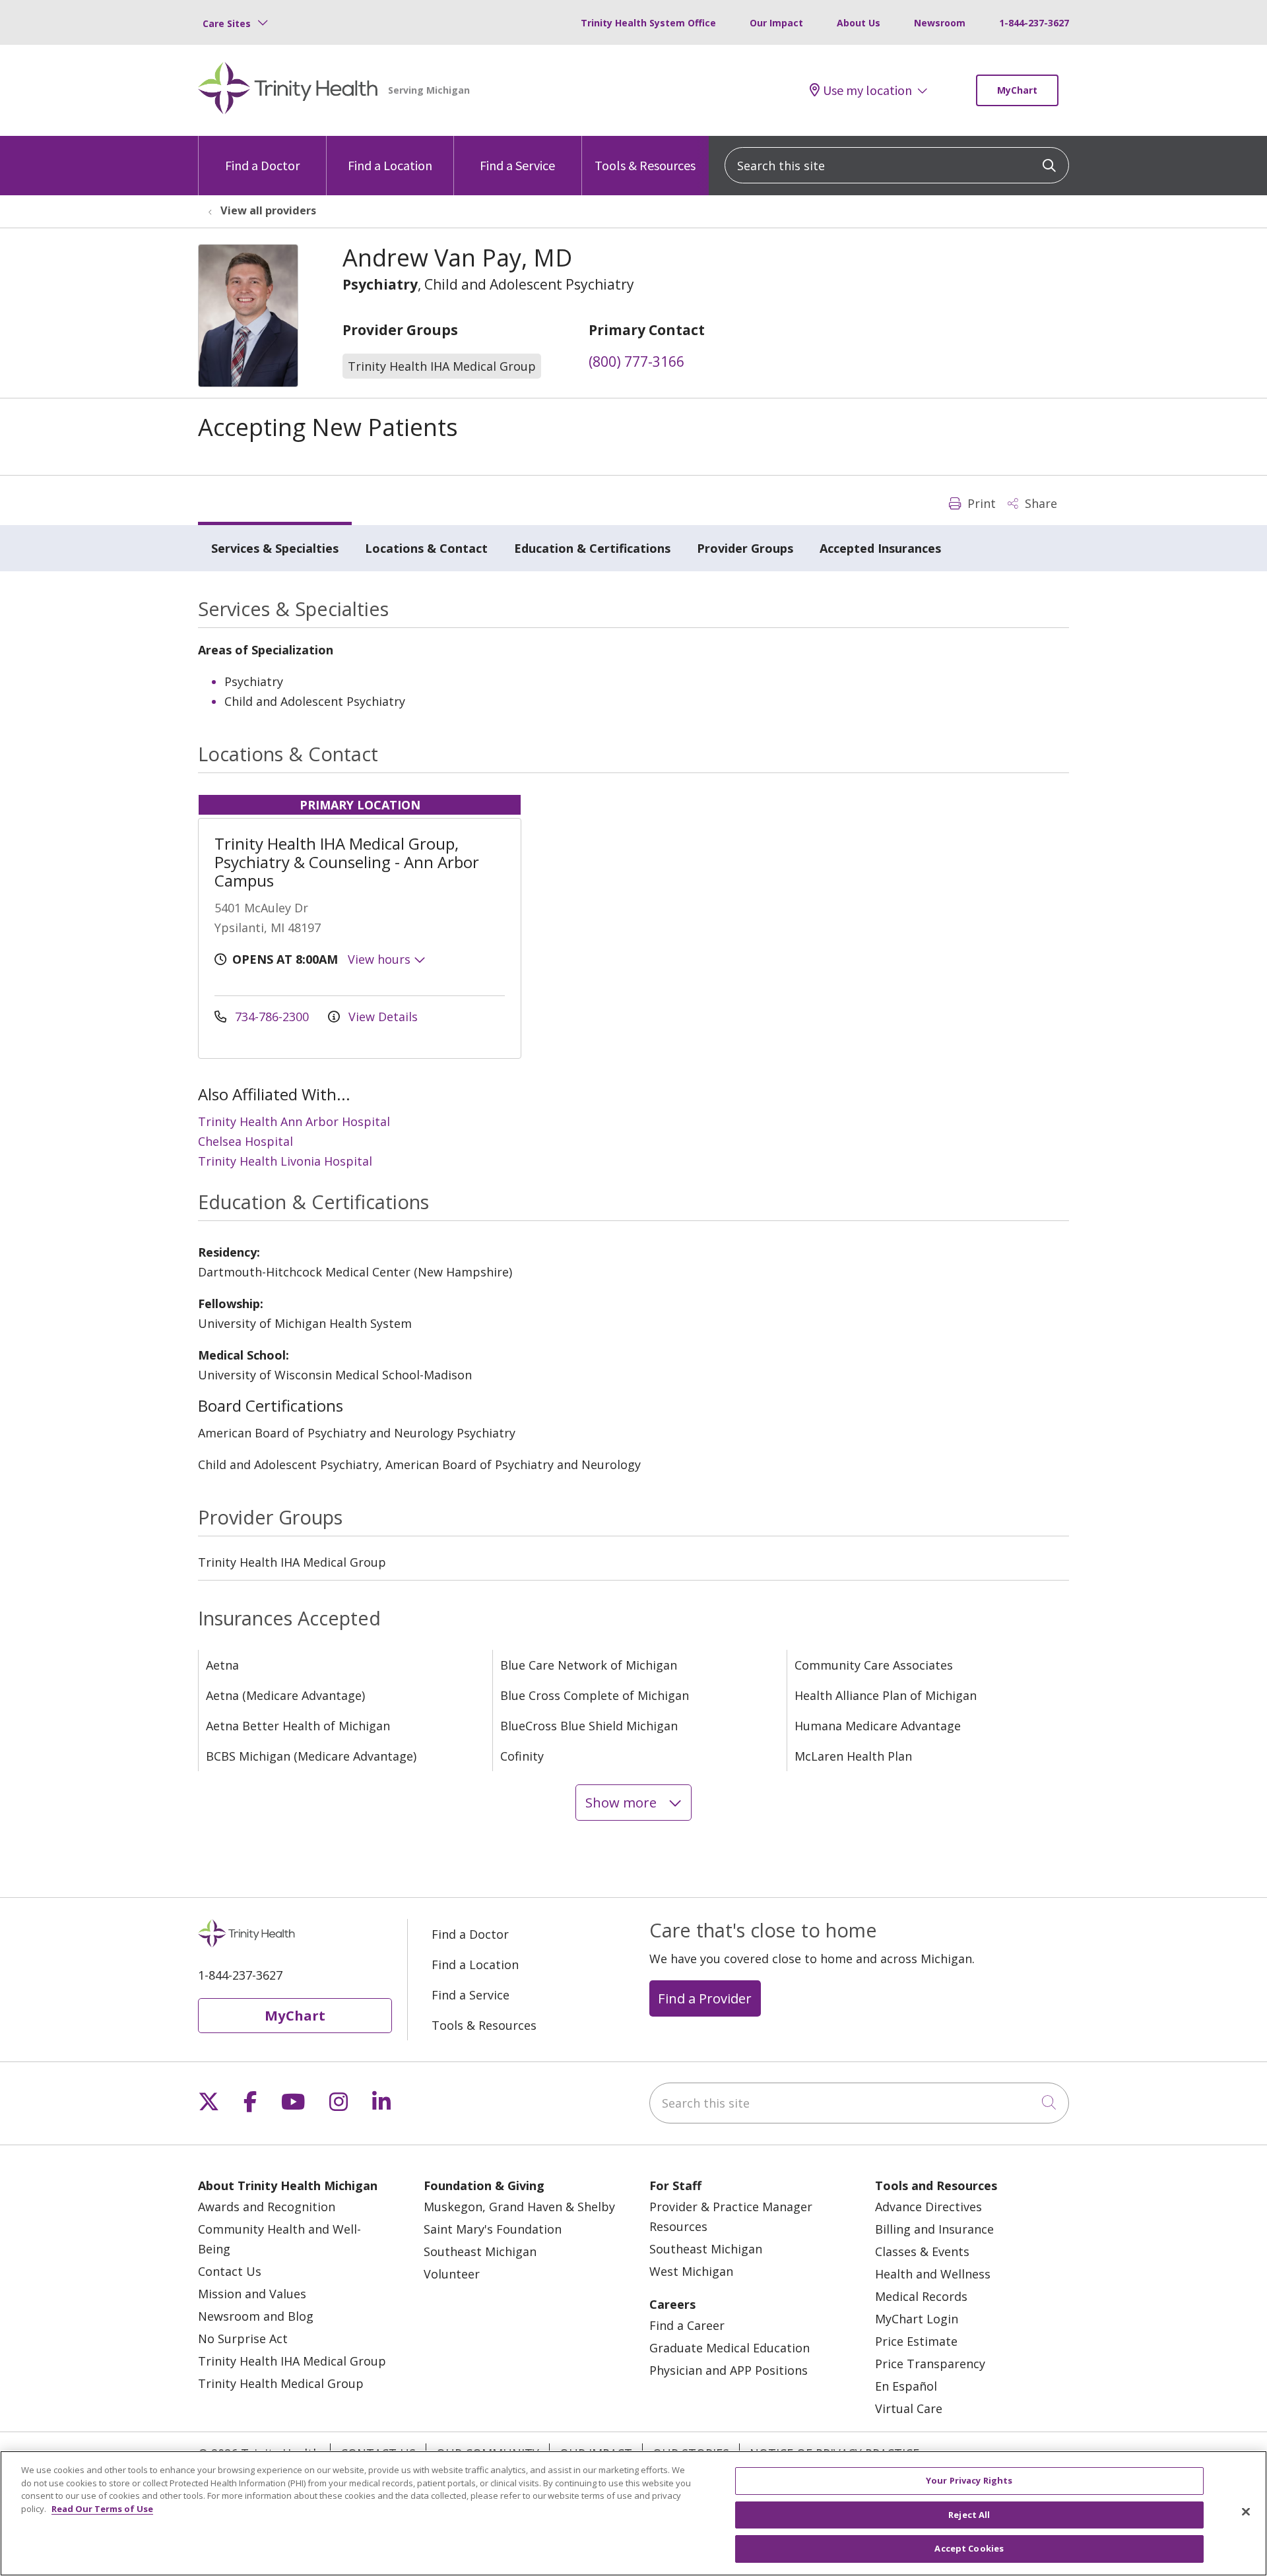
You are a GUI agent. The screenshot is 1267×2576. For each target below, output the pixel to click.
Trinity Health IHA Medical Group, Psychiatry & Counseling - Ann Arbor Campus (347, 862)
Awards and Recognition (267, 2207)
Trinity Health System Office (648, 23)
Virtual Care (909, 2408)
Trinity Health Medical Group (281, 2383)
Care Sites (227, 23)
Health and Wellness (933, 2274)
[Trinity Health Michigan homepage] (288, 90)
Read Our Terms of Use (102, 2509)
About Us (859, 23)
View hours (381, 959)
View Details (381, 1017)
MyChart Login (917, 2319)
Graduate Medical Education (730, 2348)
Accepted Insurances (880, 548)
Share (1039, 503)
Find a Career (687, 2325)
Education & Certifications (592, 548)
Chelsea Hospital (245, 1141)
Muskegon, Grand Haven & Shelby (519, 2207)
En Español (906, 2386)
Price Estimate (916, 2341)
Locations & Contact (426, 548)
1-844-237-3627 (1034, 23)
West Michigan (691, 2271)
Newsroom (940, 23)
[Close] (1246, 2512)
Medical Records (921, 2296)
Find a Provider (705, 1998)
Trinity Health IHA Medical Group (292, 2361)
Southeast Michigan (480, 2251)
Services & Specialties (275, 548)
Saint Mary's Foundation (493, 2229)
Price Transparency (930, 2364)
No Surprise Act (243, 2339)
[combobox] (897, 165)
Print (980, 503)
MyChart (1017, 90)
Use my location (867, 90)
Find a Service (517, 165)
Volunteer (452, 2274)
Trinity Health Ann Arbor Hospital (294, 1121)
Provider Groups (745, 548)
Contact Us (230, 2271)
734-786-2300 (272, 1017)
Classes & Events (922, 2251)
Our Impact (776, 23)
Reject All (969, 2515)
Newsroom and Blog (256, 2316)
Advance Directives (928, 2207)
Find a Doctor (262, 165)
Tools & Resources (645, 165)
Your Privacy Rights (969, 2480)
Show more (623, 1802)
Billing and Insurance (934, 2229)
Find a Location (390, 165)
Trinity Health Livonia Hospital (285, 1161)
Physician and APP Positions (729, 2370)
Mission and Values (252, 2294)
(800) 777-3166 (636, 361)
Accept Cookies (969, 2548)
